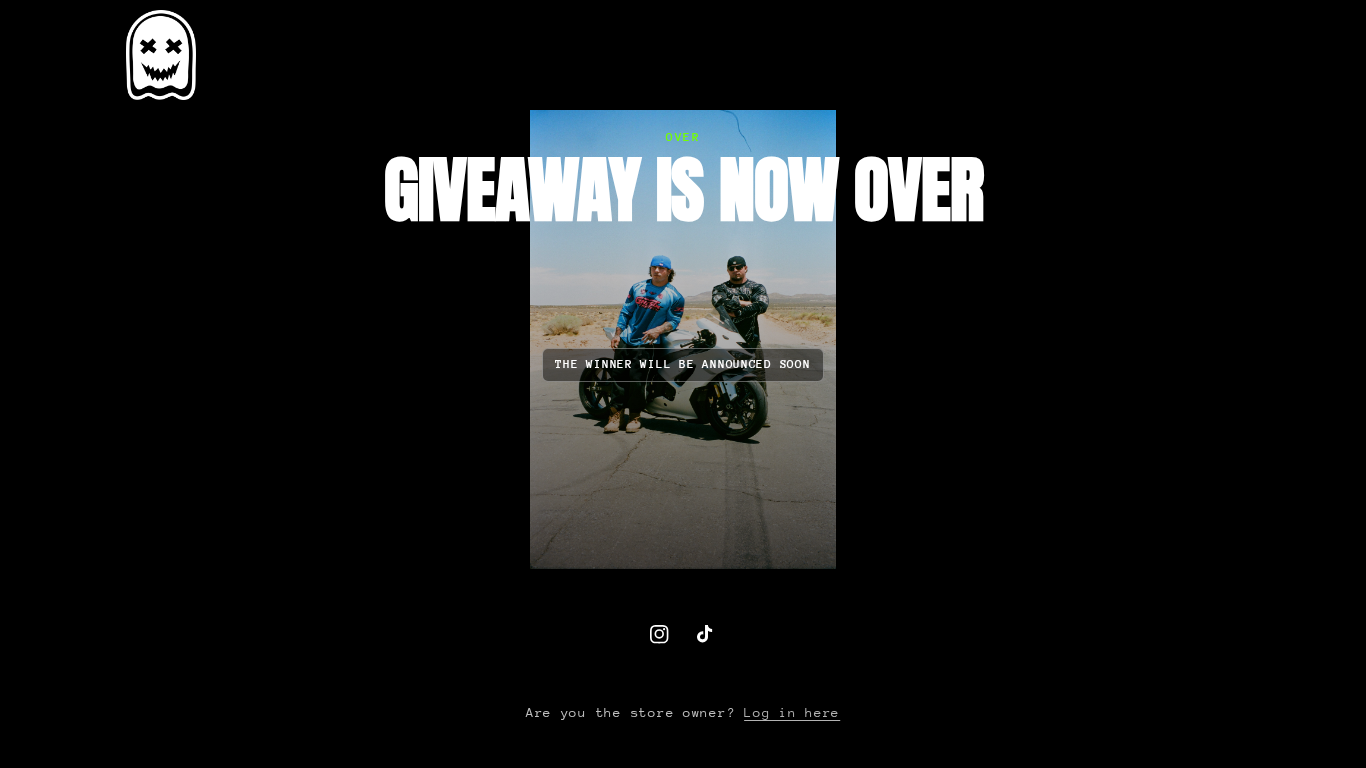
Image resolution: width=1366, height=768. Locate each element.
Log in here (792, 712)
